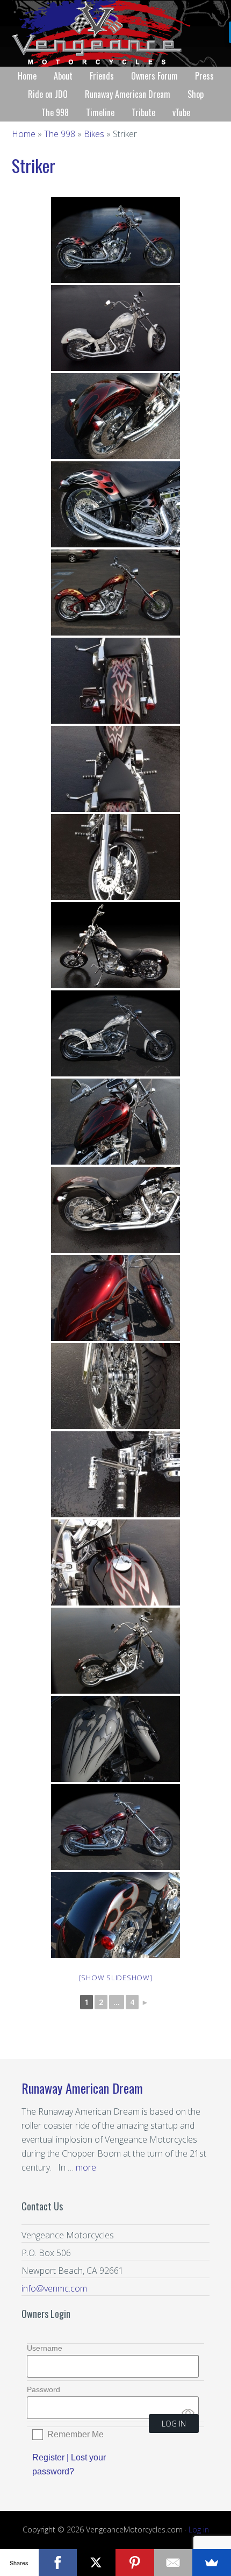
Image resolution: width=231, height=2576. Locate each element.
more (86, 2167)
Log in (199, 2529)
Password (44, 2389)
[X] (96, 2563)
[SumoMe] (212, 2563)
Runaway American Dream (82, 2088)
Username (45, 2348)
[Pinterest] (135, 2563)
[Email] (174, 2563)
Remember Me (75, 2434)
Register (48, 2457)
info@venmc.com (54, 2288)
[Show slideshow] (116, 1978)
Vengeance (115, 33)
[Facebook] (58, 2563)
